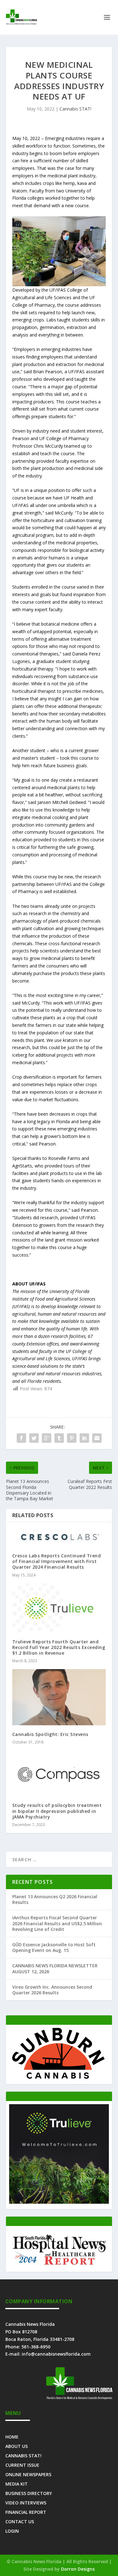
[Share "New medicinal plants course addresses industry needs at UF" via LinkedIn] (84, 1438)
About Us (17, 2446)
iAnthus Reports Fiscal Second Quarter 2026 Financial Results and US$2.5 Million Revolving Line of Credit (57, 1923)
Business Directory (29, 2493)
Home (12, 2436)
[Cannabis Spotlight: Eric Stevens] (59, 1697)
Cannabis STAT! (75, 109)
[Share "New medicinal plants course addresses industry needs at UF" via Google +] (47, 1438)
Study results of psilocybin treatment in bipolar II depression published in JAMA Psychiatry (57, 1811)
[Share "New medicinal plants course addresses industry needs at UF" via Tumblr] (59, 1438)
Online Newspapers (28, 2474)
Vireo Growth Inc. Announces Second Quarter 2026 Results (52, 1990)
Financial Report (26, 2512)
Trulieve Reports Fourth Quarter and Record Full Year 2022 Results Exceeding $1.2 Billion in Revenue (59, 1647)
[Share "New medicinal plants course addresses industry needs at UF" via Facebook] (21, 1438)
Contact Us (20, 2521)
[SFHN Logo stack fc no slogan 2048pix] (59, 2265)
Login (12, 2531)
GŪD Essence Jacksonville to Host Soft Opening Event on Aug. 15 (54, 1947)
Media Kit (17, 2484)
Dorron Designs (78, 2569)
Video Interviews (26, 2502)
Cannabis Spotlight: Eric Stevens (50, 1734)
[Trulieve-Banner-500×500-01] (59, 2202)
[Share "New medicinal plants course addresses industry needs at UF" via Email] (97, 1438)
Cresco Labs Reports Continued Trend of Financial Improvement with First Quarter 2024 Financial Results (57, 1561)
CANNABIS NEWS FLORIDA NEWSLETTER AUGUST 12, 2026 (55, 1968)
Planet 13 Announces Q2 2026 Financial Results (55, 1899)
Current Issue (22, 2465)
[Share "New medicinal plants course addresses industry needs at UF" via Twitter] (34, 1438)
